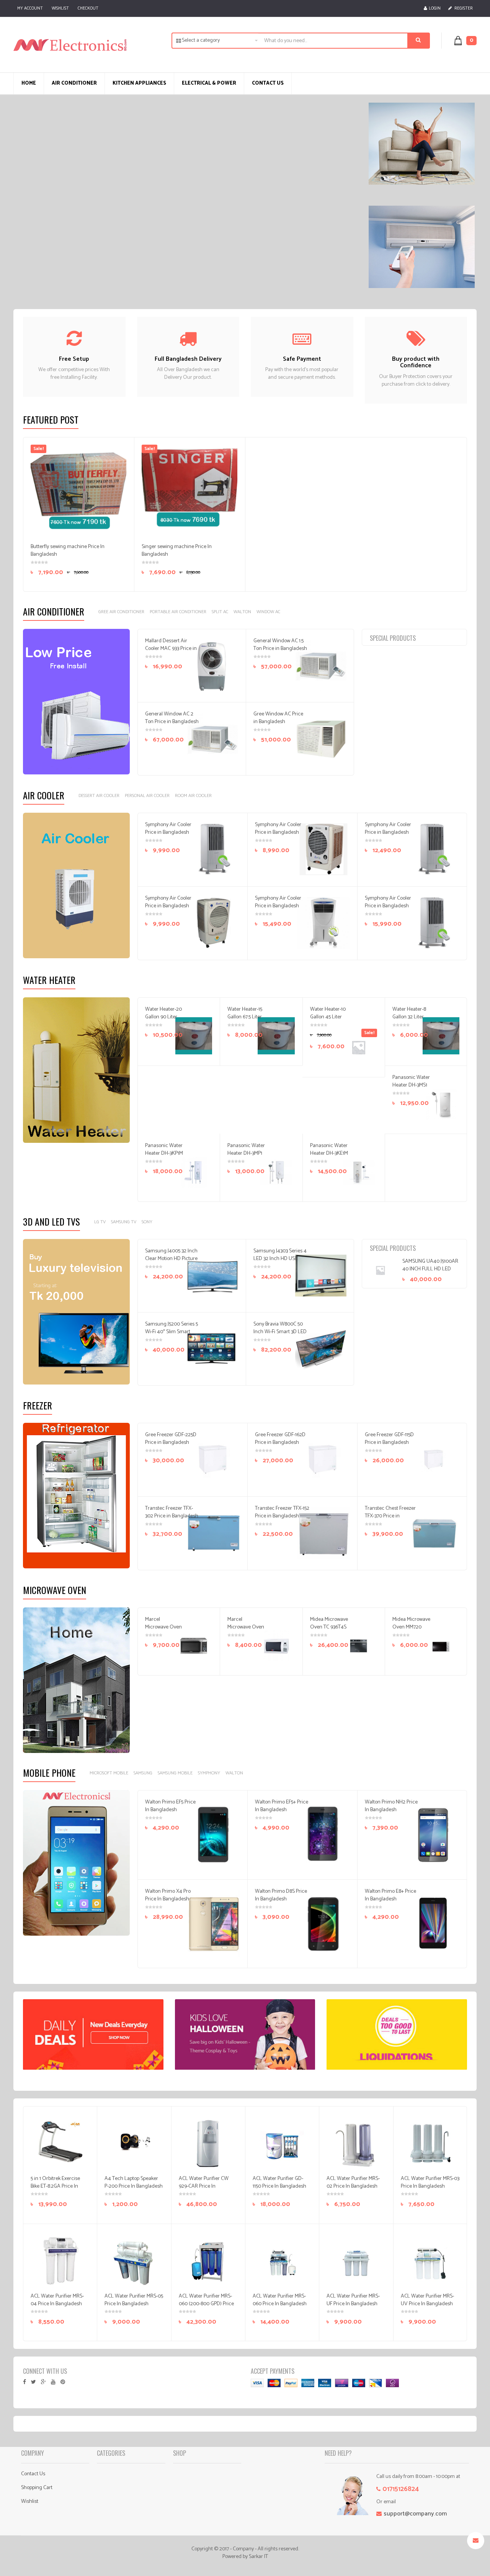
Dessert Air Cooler (99, 796)
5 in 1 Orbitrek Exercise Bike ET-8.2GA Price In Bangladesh (55, 2186)
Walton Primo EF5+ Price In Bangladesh (282, 1806)
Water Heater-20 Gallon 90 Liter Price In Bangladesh (163, 1021)
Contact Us (33, 2474)
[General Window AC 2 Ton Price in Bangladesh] (212, 739)
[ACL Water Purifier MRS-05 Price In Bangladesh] (134, 2261)
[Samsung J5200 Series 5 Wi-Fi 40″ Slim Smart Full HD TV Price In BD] (212, 1349)
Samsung (143, 1773)
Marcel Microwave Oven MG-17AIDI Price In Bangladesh (246, 1631)
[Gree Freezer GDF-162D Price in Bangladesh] (323, 1460)
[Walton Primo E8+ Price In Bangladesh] (433, 1923)
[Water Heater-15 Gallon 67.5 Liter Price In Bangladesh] (276, 1036)
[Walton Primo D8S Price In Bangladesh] (323, 1923)
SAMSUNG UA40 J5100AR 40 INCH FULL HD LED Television (430, 1269)
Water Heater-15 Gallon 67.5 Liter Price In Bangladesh (245, 1021)
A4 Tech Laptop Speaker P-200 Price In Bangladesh (134, 2182)
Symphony (209, 1773)
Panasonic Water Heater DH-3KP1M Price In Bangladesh (164, 1157)
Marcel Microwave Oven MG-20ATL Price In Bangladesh (163, 1631)
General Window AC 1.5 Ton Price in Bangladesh (280, 645)
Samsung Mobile (175, 1773)
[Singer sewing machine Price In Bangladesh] (189, 493)
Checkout (88, 8)
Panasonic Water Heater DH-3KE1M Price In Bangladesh (329, 1157)
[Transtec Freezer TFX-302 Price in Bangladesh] (214, 1533)
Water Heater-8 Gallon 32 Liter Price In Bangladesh (409, 1021)
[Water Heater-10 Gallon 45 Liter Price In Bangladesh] (358, 1047)
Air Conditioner (54, 611)
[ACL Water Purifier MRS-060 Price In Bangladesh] (282, 2261)
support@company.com (415, 2514)
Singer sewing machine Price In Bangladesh (177, 551)
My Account (30, 8)
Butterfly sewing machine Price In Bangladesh (68, 551)
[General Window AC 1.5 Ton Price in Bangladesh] (321, 666)
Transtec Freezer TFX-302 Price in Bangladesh (172, 1512)
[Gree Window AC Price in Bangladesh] (321, 739)
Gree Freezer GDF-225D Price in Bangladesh (171, 1439)
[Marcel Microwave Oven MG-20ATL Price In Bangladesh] (194, 1646)
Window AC (268, 612)
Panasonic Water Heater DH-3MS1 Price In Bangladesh (411, 1089)
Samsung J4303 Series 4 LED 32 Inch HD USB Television (280, 1259)
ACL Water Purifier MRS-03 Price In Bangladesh (430, 2182)
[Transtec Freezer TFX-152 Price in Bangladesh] (323, 1533)
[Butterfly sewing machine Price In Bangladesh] (78, 493)
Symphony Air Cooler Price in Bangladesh (168, 829)
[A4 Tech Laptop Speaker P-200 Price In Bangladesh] (134, 2143)
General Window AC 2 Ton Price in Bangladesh (172, 718)
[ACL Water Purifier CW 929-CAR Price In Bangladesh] (208, 2143)
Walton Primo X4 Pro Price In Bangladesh (168, 1895)
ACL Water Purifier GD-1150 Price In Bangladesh (279, 2182)
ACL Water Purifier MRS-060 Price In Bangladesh (280, 2300)
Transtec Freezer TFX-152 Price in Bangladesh (282, 1512)
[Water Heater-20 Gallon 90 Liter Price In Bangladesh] (194, 1036)
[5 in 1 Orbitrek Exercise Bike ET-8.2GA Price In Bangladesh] (60, 2143)
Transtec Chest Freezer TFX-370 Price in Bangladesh (390, 1516)
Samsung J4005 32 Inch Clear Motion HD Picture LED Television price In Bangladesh (171, 1263)
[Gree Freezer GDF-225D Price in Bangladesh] (214, 1460)
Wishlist (60, 8)
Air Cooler (44, 795)
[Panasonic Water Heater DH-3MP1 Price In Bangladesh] (276, 1172)
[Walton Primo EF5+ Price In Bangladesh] (323, 1834)
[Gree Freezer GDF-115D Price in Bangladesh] (433, 1460)
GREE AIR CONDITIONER (121, 612)
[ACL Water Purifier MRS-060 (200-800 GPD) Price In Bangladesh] (208, 2261)
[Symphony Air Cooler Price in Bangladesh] (214, 849)
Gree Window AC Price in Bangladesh (278, 718)
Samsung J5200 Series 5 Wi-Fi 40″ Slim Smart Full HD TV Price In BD (171, 1332)
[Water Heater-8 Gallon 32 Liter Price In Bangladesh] (441, 1036)
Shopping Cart (37, 2488)
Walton (242, 612)
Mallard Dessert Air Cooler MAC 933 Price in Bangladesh (171, 649)
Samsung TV (124, 1222)
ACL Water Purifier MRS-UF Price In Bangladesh (353, 2300)
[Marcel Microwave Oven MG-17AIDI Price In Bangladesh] (276, 1646)
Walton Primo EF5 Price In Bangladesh (170, 1806)
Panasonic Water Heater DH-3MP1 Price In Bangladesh (246, 1157)
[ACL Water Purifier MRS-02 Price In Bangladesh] (356, 2143)
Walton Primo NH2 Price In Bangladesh (391, 1806)
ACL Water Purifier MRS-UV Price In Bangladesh (427, 2300)
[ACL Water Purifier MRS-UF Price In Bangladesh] (356, 2261)
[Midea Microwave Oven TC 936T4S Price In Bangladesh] (358, 1646)
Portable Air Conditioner (178, 612)
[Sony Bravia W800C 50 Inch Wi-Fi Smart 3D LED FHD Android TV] (321, 1349)
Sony (147, 1222)
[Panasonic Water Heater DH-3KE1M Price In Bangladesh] (358, 1172)
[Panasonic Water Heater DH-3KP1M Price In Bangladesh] (194, 1172)
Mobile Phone (49, 1772)
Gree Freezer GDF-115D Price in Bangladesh (389, 1439)
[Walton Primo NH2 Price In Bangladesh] (433, 1834)
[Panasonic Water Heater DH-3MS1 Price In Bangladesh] (441, 1104)
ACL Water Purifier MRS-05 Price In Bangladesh (134, 2300)
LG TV (100, 1222)
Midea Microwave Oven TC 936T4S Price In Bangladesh (329, 1631)
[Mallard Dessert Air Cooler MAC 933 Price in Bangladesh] (212, 666)
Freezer (38, 1405)
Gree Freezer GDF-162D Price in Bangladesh (280, 1439)
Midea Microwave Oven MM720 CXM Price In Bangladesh (411, 1631)
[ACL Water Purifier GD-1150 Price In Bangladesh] (282, 2143)
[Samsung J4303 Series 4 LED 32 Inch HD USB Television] (321, 1276)
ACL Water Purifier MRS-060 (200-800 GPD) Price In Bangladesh (206, 2304)
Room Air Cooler (193, 796)
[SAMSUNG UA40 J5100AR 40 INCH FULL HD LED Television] (385, 1270)
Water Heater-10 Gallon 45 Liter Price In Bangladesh (328, 1021)
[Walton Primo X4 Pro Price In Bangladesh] (214, 1923)
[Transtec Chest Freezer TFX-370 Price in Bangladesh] (433, 1533)
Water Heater (49, 980)
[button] (470, 40)
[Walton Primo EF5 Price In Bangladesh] (214, 1834)
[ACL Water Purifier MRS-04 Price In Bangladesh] (60, 2261)
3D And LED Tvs (51, 1221)
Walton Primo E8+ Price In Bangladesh (390, 1895)
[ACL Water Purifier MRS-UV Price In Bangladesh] (430, 2261)
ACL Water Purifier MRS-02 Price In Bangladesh (353, 2182)
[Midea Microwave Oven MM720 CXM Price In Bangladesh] (441, 1646)
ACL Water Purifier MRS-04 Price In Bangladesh (57, 2300)
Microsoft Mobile (109, 1773)
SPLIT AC (220, 612)
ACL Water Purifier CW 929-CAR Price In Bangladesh (204, 2186)
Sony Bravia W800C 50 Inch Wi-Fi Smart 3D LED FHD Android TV (280, 1332)
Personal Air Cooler (147, 796)
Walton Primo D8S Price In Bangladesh (281, 1895)
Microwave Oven (55, 1590)
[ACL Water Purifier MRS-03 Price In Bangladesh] (430, 2143)
